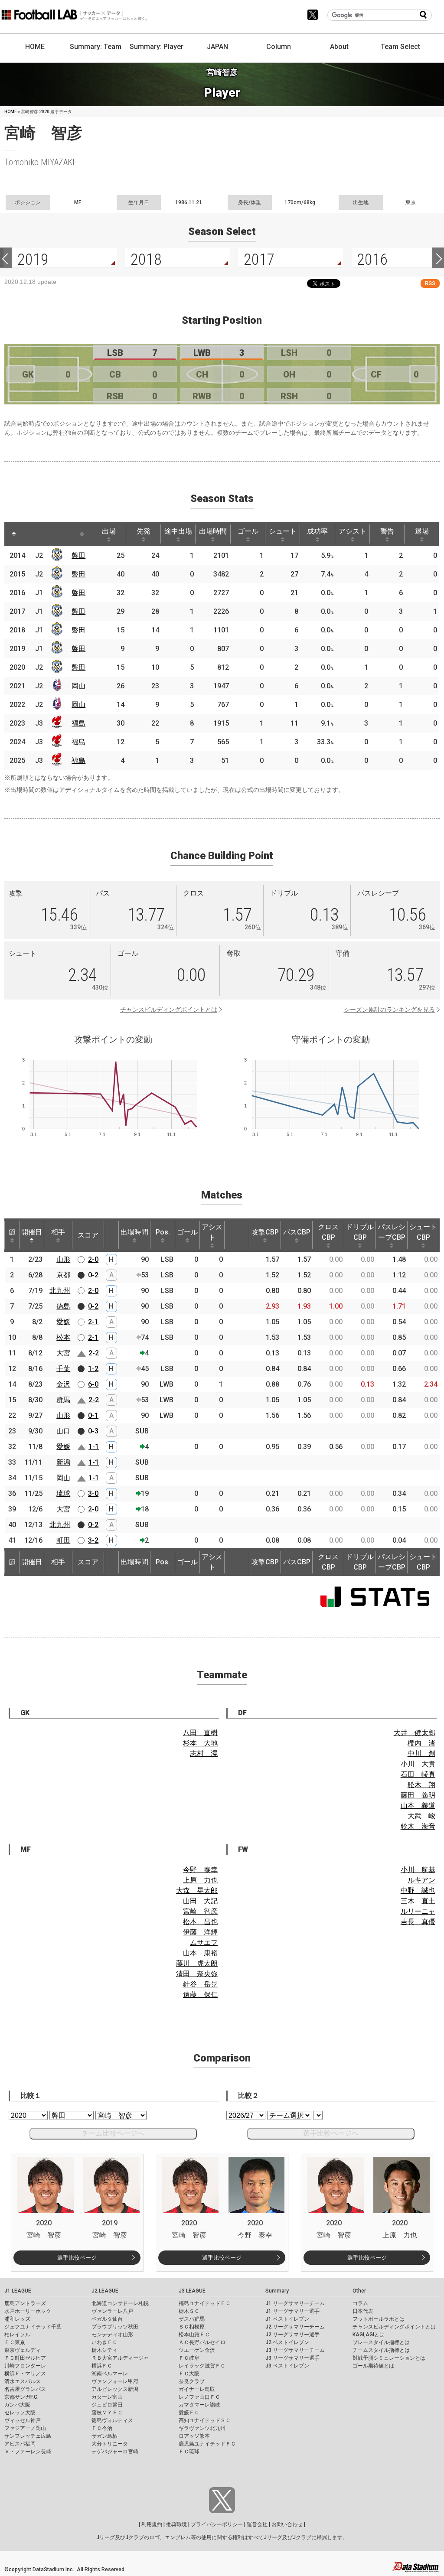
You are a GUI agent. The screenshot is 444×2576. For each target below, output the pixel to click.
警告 (387, 531)
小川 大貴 (418, 1764)
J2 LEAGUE (105, 2291)
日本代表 (363, 2311)
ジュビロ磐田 (107, 2405)
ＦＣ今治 (102, 2428)
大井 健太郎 (415, 1733)
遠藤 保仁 (200, 1995)
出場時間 (213, 531)
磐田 (78, 555)
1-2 (93, 1369)
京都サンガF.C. (21, 2397)
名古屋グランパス (25, 2389)
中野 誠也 (418, 1890)
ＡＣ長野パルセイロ (202, 2342)
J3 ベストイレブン (287, 2366)
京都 (63, 1275)
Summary (277, 2291)
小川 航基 (418, 1870)
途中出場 (178, 531)
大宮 (63, 1353)
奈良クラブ (192, 2381)
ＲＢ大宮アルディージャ (120, 2358)
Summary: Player (157, 47)
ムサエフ (204, 1943)
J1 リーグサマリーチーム (295, 2303)
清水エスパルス (23, 2381)
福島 (78, 723)
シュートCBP (423, 1232)
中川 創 (421, 1754)
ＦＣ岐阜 (189, 2358)
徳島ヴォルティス (112, 2420)
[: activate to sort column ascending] (30, 534)
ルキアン (421, 1880)
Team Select (400, 47)
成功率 (317, 531)
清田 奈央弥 (197, 1974)
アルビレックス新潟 (115, 2389)
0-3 (93, 1431)
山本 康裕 (200, 1953)
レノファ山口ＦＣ (199, 2397)
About (339, 47)
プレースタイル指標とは (381, 2342)
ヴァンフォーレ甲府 (115, 2381)
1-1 (94, 1447)
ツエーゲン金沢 (197, 2350)
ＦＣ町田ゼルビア (25, 2358)
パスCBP (297, 1232)
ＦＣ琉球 (189, 2452)
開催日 (32, 1232)
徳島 (63, 1306)
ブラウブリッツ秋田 (115, 2327)
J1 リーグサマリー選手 (292, 2311)
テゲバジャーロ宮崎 (115, 2452)
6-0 (93, 1384)
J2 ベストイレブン (287, 2342)
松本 (63, 1337)
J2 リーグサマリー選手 (292, 2335)
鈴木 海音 (418, 1826)
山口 (63, 1431)
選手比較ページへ (331, 2133)
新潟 (63, 1462)
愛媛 (63, 1322)
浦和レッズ (17, 2319)
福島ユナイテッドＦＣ (205, 2303)
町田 (63, 1540)
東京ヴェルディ (23, 2350)
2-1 (93, 1322)
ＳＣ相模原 (192, 2327)
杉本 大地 (200, 1743)
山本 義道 (418, 1806)
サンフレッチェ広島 (28, 2436)
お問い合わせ (287, 2524)
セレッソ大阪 (20, 2413)
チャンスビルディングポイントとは (169, 1010)
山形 (63, 1259)
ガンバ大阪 (17, 2405)
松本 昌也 (200, 1922)
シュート (283, 531)
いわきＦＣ (104, 2342)
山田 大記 (200, 1901)
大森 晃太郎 (197, 1890)
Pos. (163, 1232)
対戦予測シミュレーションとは (389, 2358)
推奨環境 (176, 2524)
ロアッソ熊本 (194, 2436)
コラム (360, 2303)
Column (279, 47)
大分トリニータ (110, 2444)
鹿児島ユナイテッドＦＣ (207, 2444)
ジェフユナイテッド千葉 (33, 2327)
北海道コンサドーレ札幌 (120, 2303)
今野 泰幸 (200, 1870)
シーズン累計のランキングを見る (389, 1010)
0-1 (93, 1415)
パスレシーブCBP (392, 1232)
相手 (58, 1232)
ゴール (248, 531)
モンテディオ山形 (112, 2335)
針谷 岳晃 (200, 1984)
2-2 (94, 1353)
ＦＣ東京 (15, 2342)
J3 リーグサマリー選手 (292, 2358)
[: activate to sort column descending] (14, 534)
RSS (430, 283)
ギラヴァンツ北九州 (202, 2428)
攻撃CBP (265, 1232)
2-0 (93, 1259)
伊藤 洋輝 (200, 1932)
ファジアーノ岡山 (25, 2428)
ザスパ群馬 (192, 2319)
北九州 (60, 1291)
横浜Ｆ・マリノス (25, 2374)
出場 (109, 531)
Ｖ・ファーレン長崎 (28, 2452)
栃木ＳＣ (189, 2311)
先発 (144, 531)
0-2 (93, 1275)
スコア (88, 1235)
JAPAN (217, 47)
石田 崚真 (418, 1774)
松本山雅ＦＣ (194, 2335)
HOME (35, 47)
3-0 (93, 1493)
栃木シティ (104, 2350)
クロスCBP (328, 1232)
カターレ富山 (107, 2397)
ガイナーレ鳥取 (197, 2389)
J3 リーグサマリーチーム (295, 2350)
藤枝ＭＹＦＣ (107, 2413)
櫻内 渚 (421, 1743)
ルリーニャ (418, 1911)
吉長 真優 (418, 1922)
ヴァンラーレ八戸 (112, 2311)
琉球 (63, 1493)
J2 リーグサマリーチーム (295, 2327)
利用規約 (152, 2524)
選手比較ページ (77, 2258)
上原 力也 (200, 1880)
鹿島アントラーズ (25, 2303)
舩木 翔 (421, 1785)
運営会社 (257, 2524)
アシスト (353, 531)
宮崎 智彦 (200, 1911)
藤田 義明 (418, 1795)
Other (359, 2291)
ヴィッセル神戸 (23, 2420)
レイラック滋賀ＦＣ (202, 2366)
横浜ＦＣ (102, 2366)
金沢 (63, 1384)
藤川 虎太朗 (197, 1963)
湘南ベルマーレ (110, 2374)
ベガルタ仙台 (107, 2319)
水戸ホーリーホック (28, 2311)
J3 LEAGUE (192, 2291)
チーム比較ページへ (113, 2133)
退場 (422, 531)
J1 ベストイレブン (287, 2319)
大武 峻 (421, 1816)
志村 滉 (204, 1754)
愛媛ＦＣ (189, 2413)
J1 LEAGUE (18, 2291)
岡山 (78, 686)
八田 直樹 (200, 1733)
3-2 (93, 1540)
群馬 (63, 1400)
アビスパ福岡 (20, 2444)
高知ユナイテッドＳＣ (205, 2420)
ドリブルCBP (360, 1232)
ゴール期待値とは (373, 2366)
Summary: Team (96, 47)
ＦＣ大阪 (189, 2374)
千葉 (63, 1369)
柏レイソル (17, 2335)
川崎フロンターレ (25, 2366)
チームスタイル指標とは (381, 2350)
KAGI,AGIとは (369, 2335)
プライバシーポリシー (217, 2524)
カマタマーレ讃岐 (199, 2405)
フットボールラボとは (379, 2319)
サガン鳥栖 (104, 2436)
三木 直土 (418, 1901)
